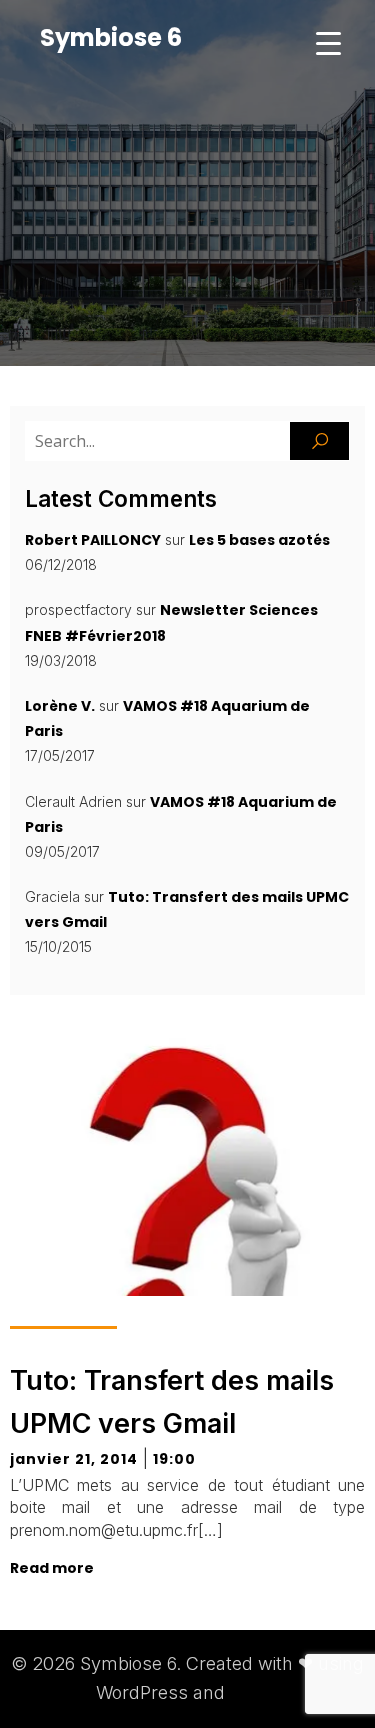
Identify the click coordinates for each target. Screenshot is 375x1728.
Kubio (255, 1692)
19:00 (174, 1459)
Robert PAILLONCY (93, 540)
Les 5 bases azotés (259, 540)
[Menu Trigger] (328, 42)
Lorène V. (60, 706)
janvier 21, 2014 (74, 1459)
